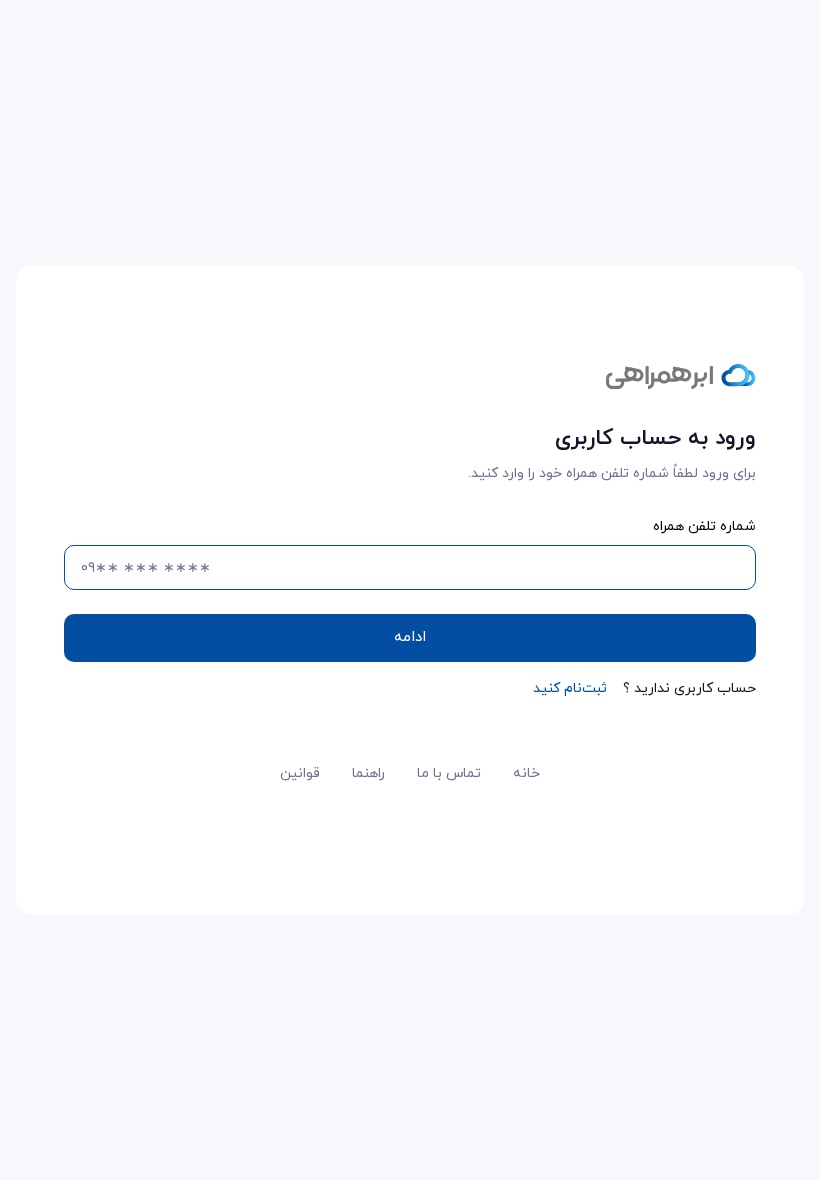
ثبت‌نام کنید (570, 688)
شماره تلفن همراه (704, 526)
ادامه (410, 637)
